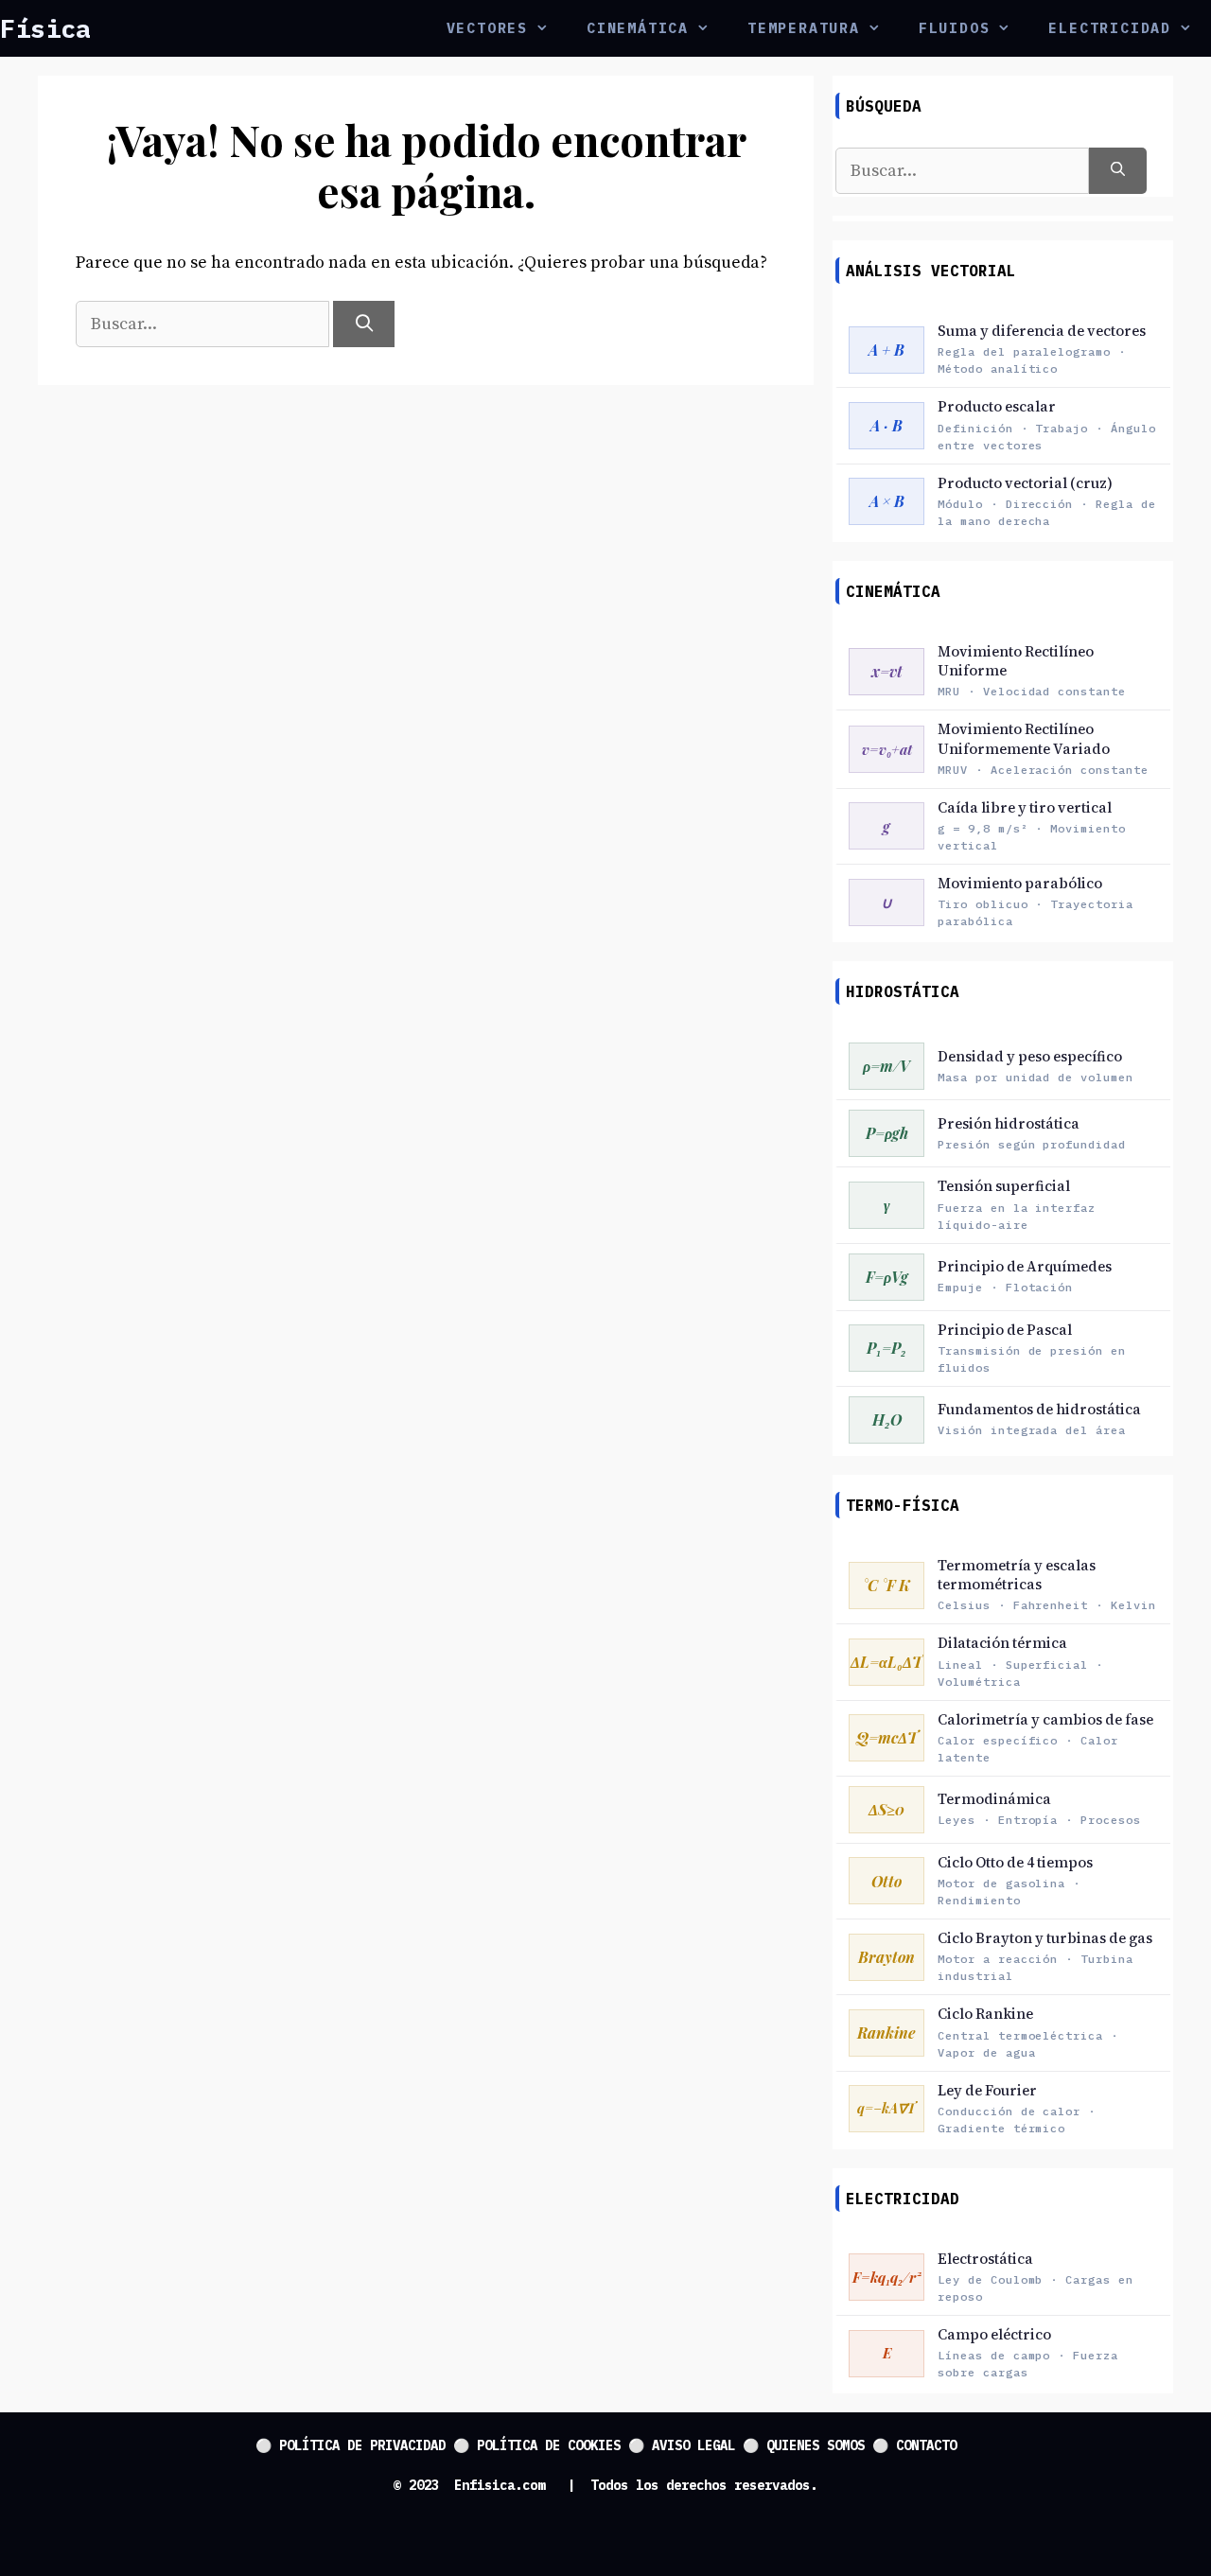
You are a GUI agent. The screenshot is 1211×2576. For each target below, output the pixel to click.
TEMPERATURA (804, 28)
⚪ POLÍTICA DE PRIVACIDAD (351, 2445)
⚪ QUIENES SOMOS (804, 2445)
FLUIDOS (955, 28)
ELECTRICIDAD (1110, 28)
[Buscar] (364, 324)
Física (45, 28)
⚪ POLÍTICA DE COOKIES (537, 2445)
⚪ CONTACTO (914, 2445)
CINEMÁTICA (638, 28)
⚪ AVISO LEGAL (682, 2445)
